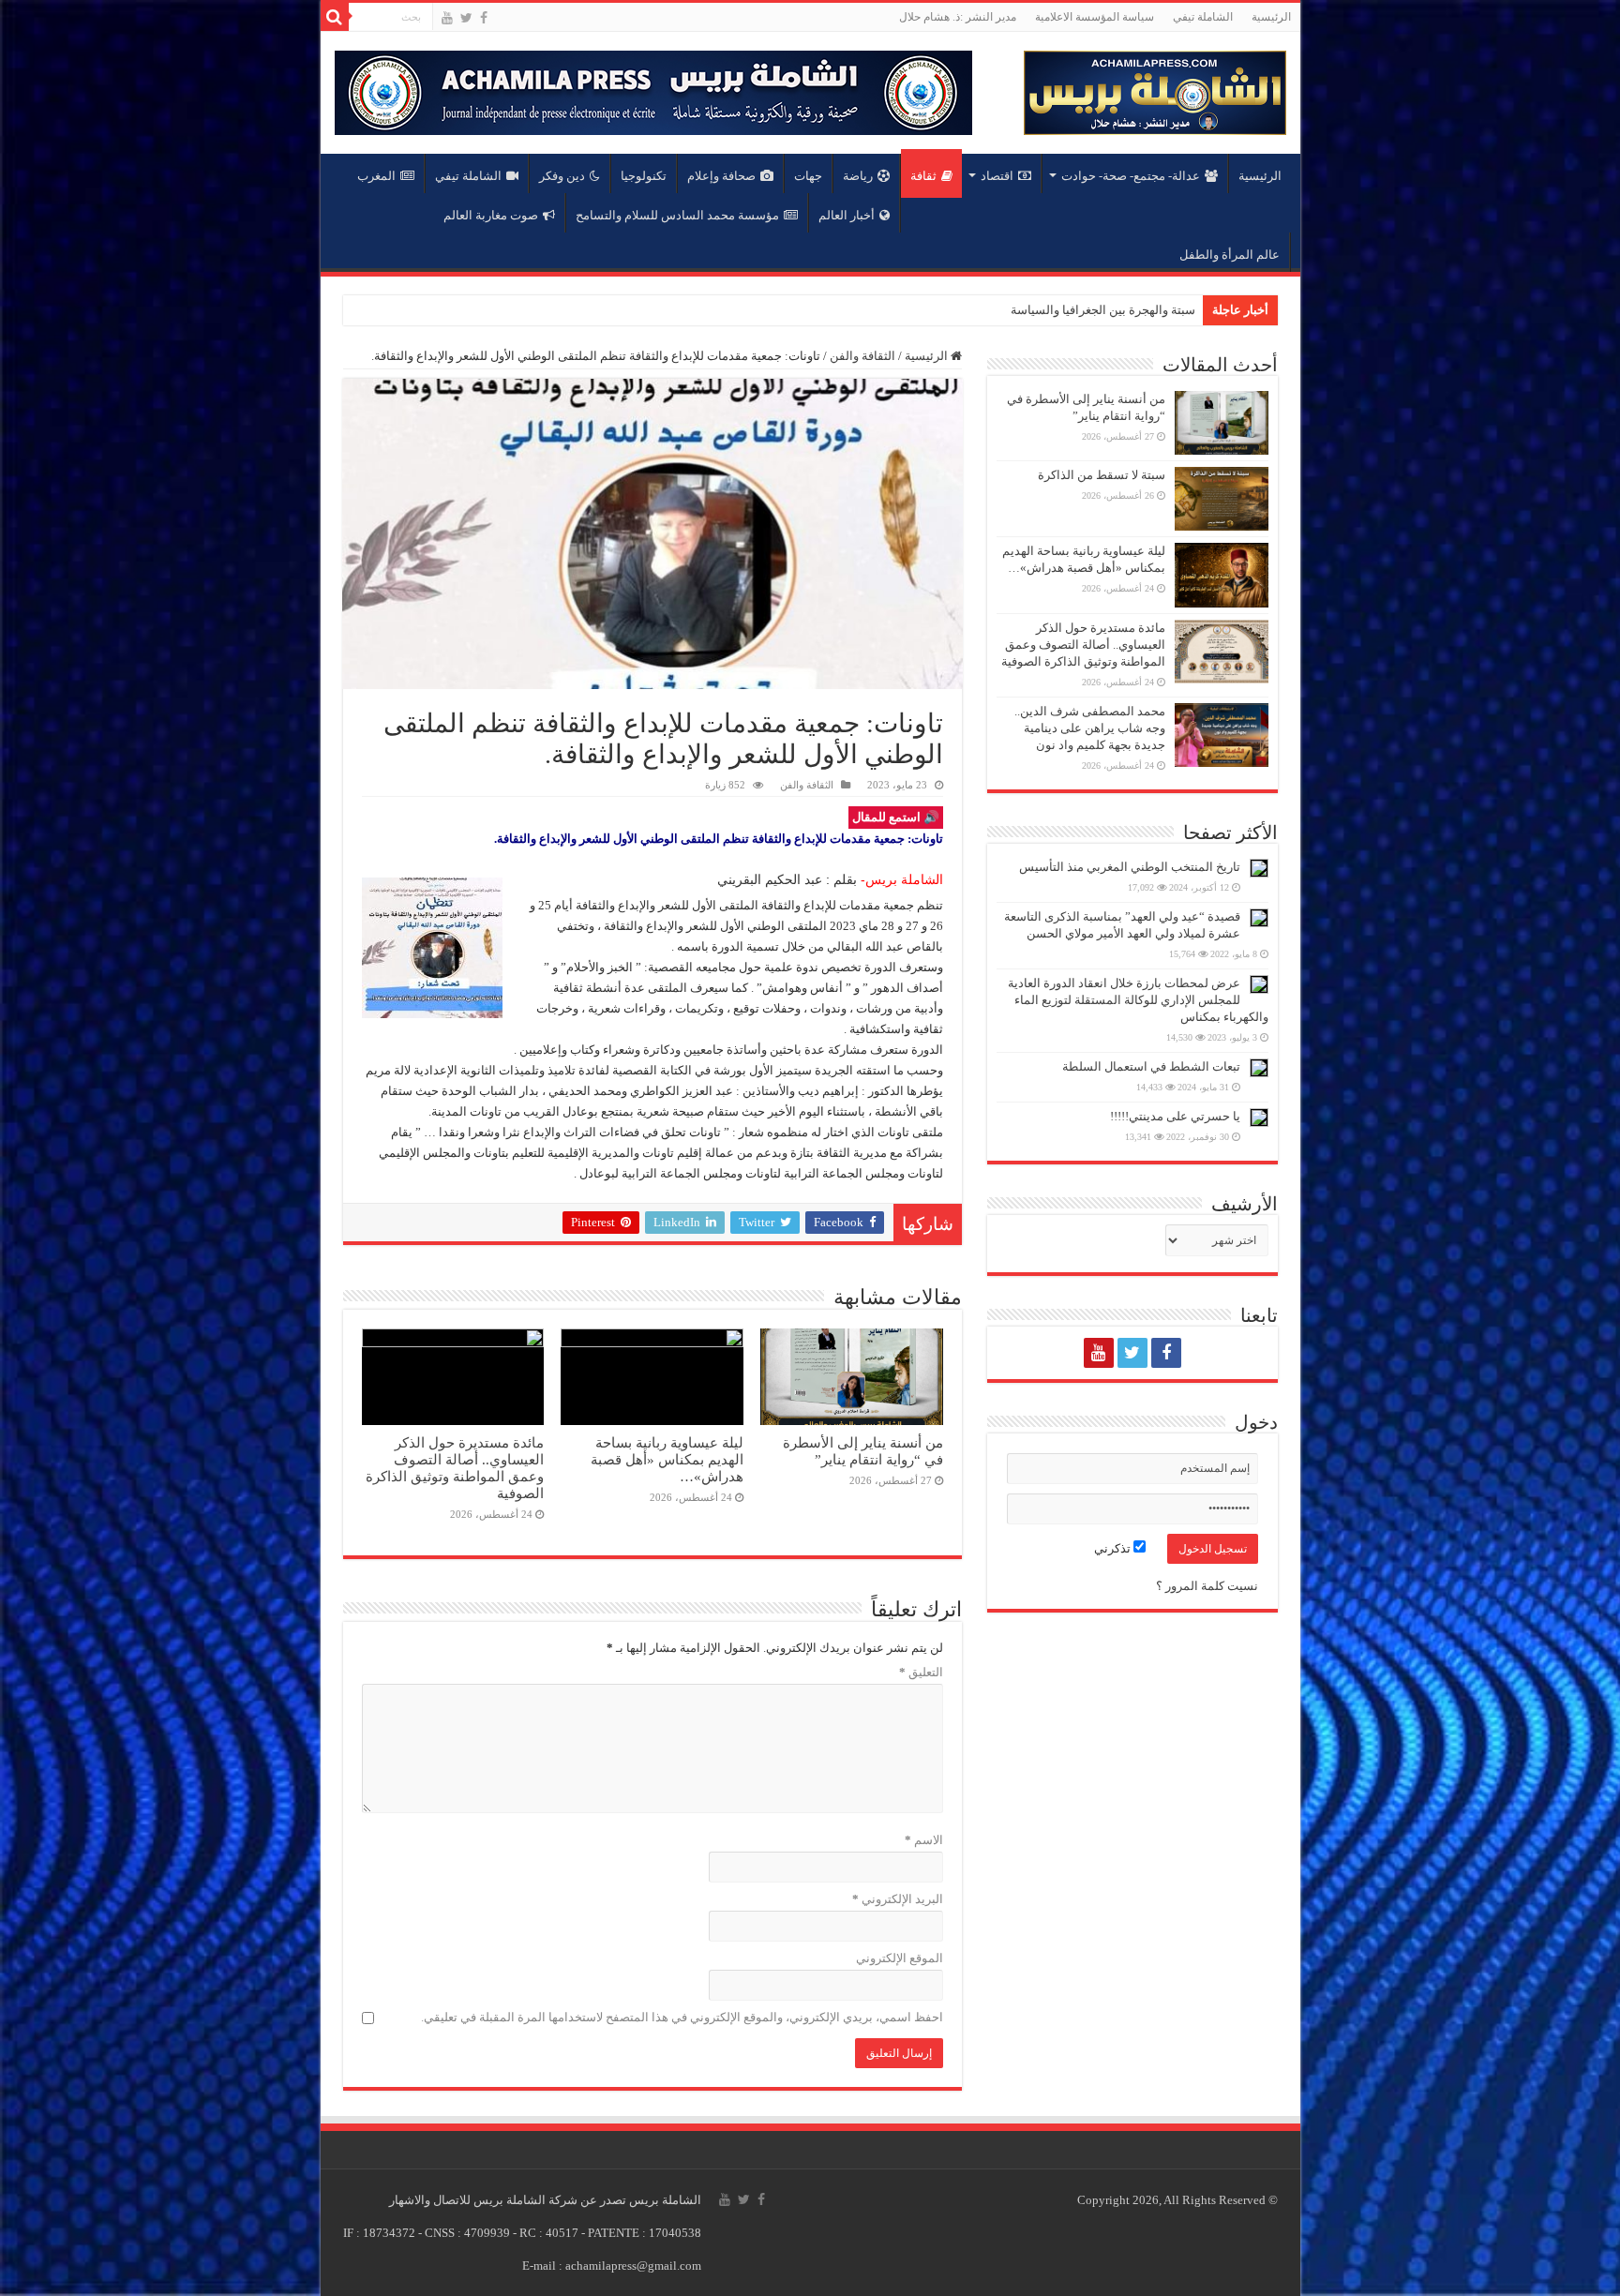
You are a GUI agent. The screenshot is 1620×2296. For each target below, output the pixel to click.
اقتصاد (997, 176)
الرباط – (1174, 310)
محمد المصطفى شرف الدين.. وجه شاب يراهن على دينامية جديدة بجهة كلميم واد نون (1090, 728)
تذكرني (1114, 1548)
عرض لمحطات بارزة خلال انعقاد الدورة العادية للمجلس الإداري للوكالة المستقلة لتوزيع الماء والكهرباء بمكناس (1138, 1000)
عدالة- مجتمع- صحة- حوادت (1131, 176)
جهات (808, 176)
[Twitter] (466, 18)
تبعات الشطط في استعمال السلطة (1151, 1066)
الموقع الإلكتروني (900, 1958)
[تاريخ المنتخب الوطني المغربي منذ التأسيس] (1259, 868)
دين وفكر (562, 176)
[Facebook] (484, 18)
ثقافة (923, 176)
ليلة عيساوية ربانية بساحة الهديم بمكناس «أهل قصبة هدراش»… (667, 1459)
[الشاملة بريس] (1155, 89)
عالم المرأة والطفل (1230, 255)
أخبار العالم (847, 215)
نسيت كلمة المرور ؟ (1207, 1586)
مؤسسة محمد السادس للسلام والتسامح (677, 215)
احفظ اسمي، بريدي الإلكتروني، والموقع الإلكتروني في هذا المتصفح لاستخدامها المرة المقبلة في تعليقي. (682, 2017)
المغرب (376, 176)
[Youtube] (447, 18)
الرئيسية (1271, 17)
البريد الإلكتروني (898, 1899)
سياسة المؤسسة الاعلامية (1095, 17)
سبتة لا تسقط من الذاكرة (1102, 475)
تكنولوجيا (644, 176)
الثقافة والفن (862, 356)
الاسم (924, 1840)
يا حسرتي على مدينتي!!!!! (1175, 1116)
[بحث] (335, 17)
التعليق (921, 1672)
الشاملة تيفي (1203, 17)
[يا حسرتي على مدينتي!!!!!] (1259, 1118)
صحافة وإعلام (721, 176)
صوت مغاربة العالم (491, 215)
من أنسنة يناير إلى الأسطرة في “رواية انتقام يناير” (863, 1451)
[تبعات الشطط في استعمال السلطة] (1259, 1068)
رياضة (858, 176)
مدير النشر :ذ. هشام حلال (958, 17)
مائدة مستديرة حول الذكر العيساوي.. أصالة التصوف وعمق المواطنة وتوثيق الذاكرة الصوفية (455, 1468)
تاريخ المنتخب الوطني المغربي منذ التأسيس (1130, 867)
